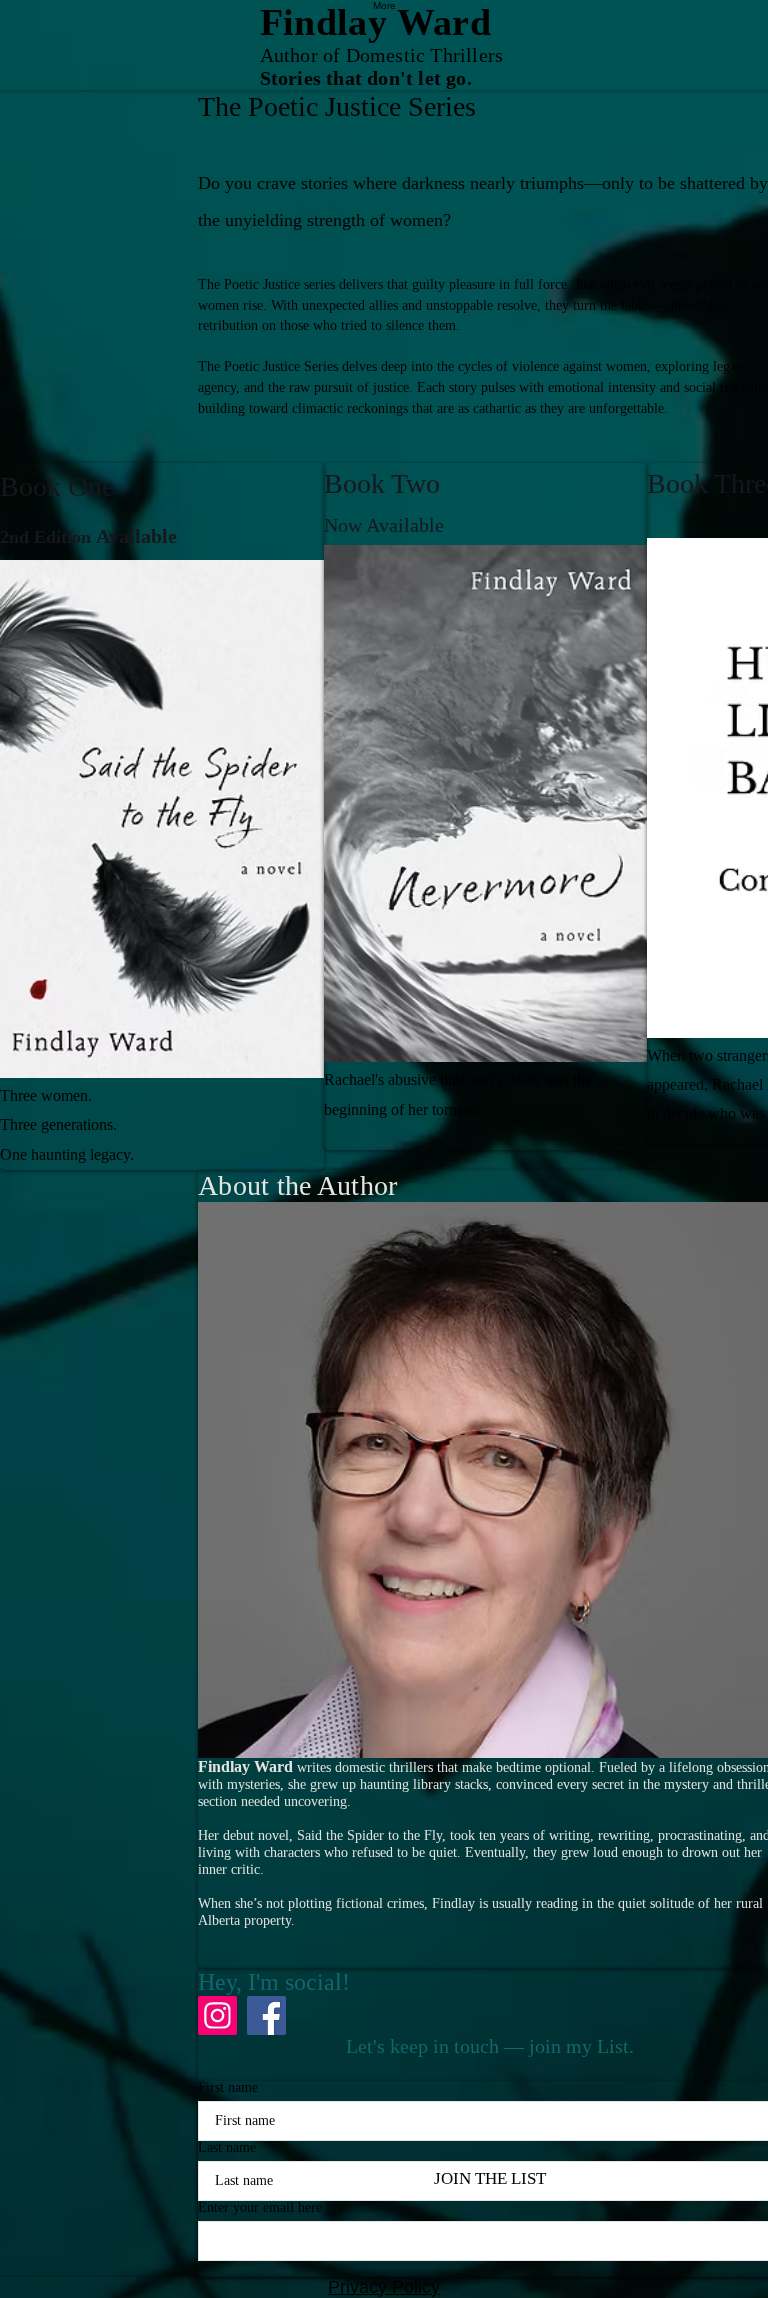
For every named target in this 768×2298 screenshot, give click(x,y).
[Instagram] (217, 2015)
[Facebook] (266, 2015)
